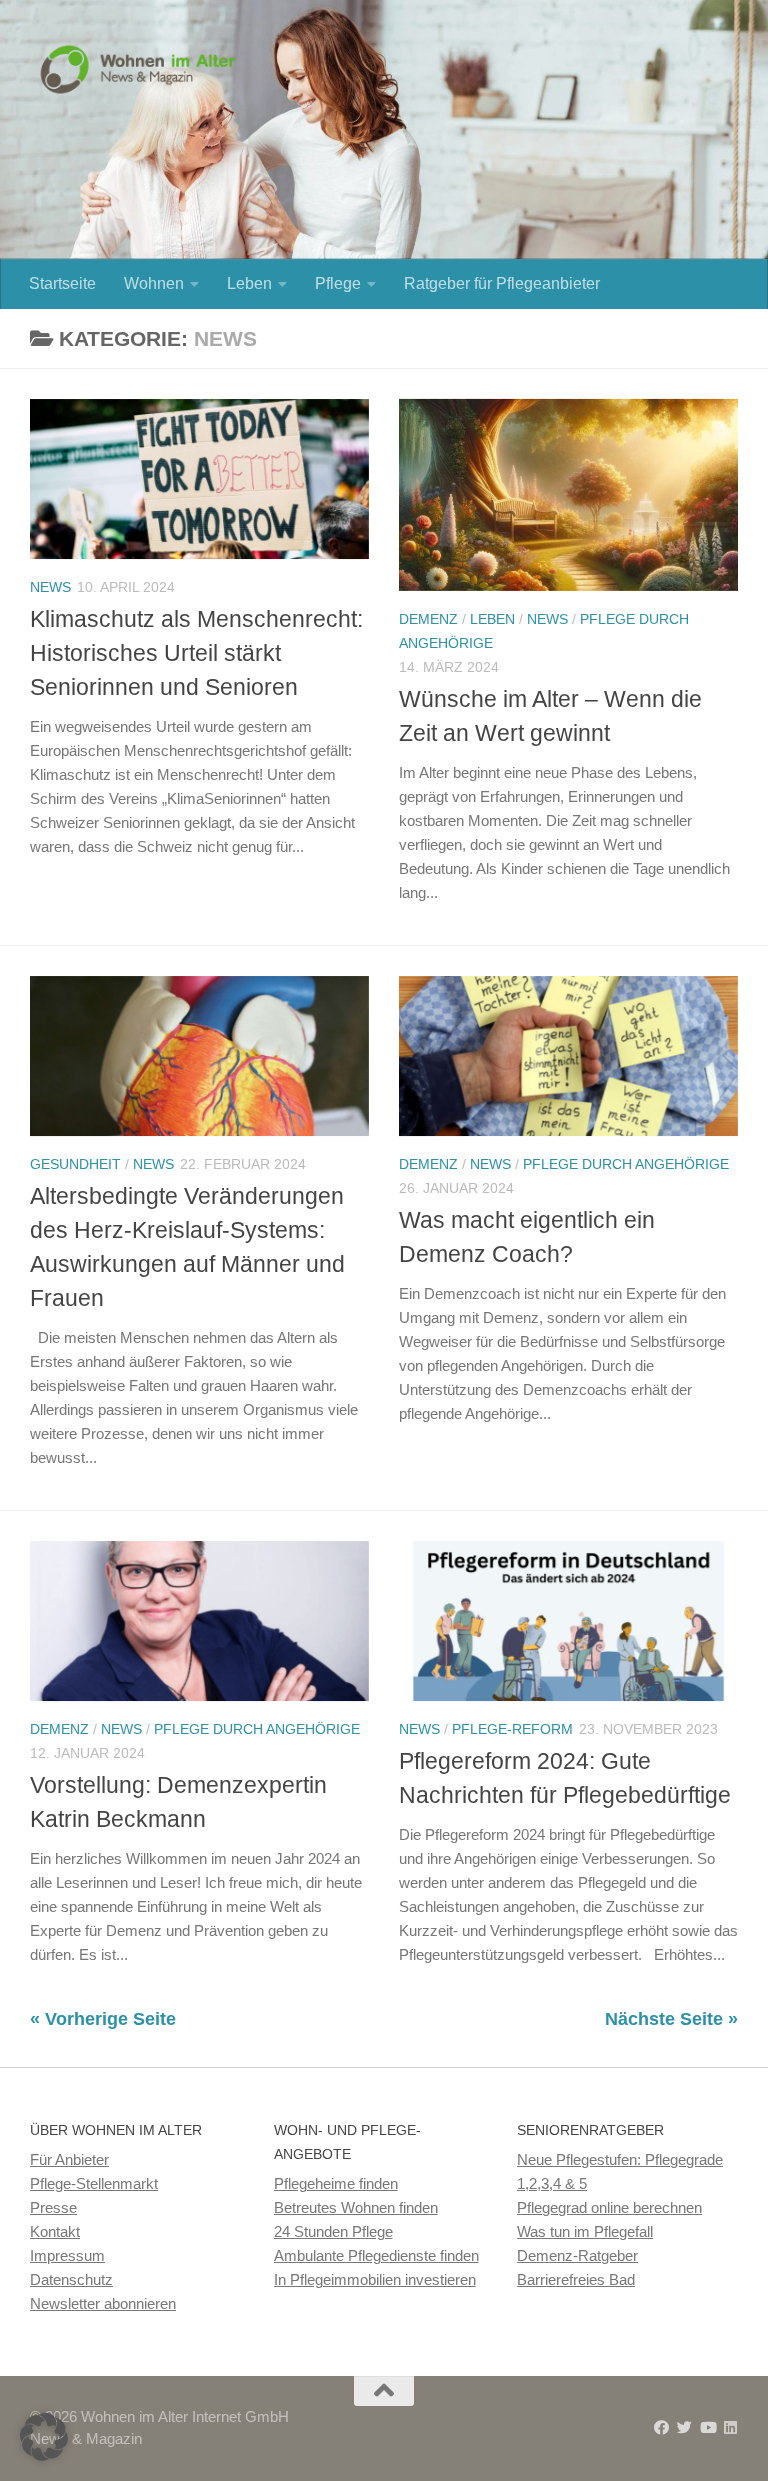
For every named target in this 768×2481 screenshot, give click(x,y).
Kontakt (55, 2231)
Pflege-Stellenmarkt (94, 2183)
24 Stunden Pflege (333, 2231)
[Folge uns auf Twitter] (684, 2428)
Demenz (428, 619)
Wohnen (154, 283)
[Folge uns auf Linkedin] (730, 2428)
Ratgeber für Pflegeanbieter (502, 283)
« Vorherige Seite (103, 2019)
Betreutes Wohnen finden (356, 2207)
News (50, 587)
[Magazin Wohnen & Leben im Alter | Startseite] (143, 70)
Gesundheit (75, 1164)
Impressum (67, 2255)
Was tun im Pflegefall (585, 2231)
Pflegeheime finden (336, 2183)
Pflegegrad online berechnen (609, 2207)
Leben (249, 283)
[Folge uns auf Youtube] (707, 2428)
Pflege (338, 283)
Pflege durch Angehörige (626, 1164)
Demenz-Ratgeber (577, 2255)
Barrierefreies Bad (576, 2279)
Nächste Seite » (671, 2019)
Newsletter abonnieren (103, 2303)
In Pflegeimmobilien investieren (375, 2279)
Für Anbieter (69, 2159)
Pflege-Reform (512, 1729)
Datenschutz (71, 2279)
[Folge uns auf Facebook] (661, 2428)
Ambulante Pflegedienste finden (376, 2255)
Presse (53, 2207)
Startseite (62, 283)
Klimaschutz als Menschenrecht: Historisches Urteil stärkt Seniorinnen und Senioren (196, 653)
